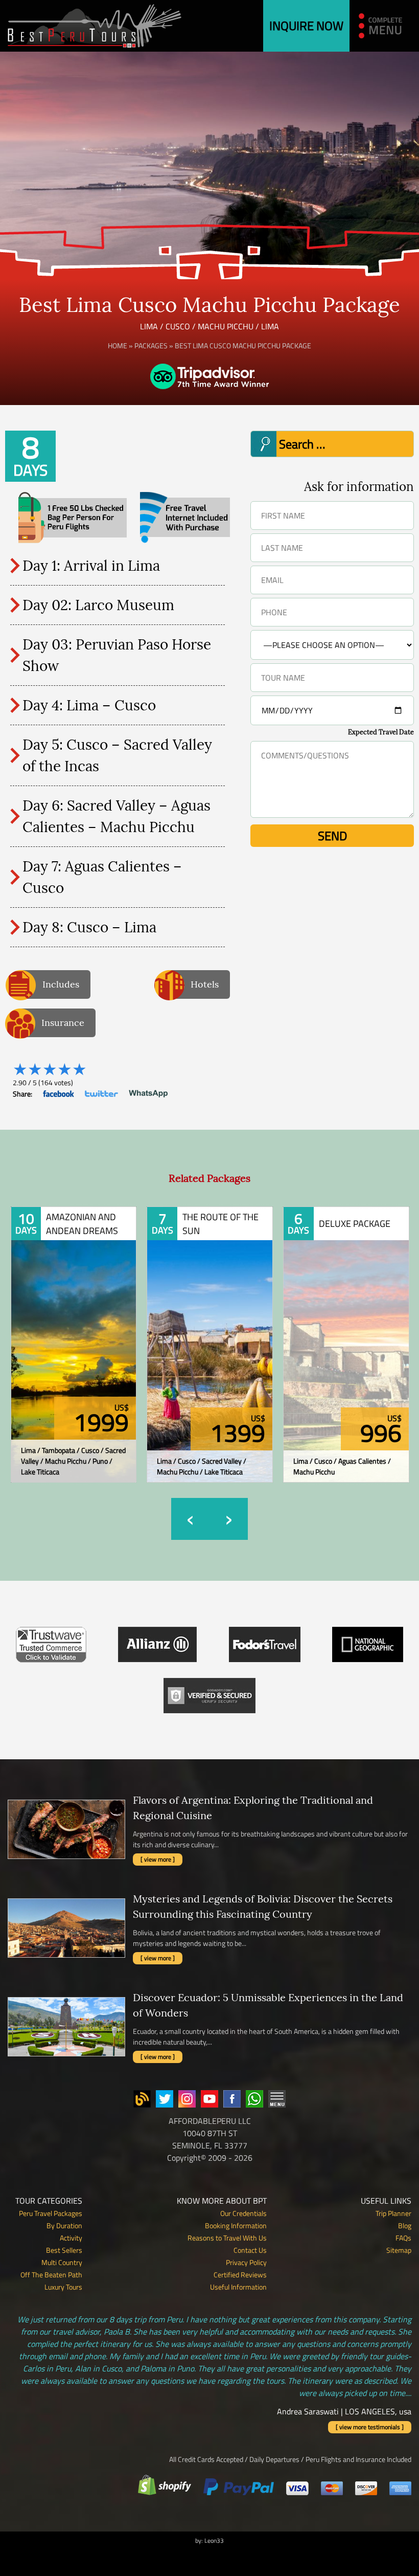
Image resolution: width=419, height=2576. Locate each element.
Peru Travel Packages (51, 2213)
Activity (71, 2238)
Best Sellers (64, 2250)
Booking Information (236, 2225)
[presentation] (190, 1519)
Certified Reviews (240, 2275)
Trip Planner (393, 2213)
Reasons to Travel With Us (227, 2238)
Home (118, 345)
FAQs (403, 2238)
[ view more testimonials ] (370, 2427)
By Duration (64, 2225)
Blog (405, 2225)
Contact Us (250, 2250)
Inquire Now (306, 26)
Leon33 (214, 2540)
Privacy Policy (246, 2262)
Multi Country (62, 2262)
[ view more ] (158, 1859)
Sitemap (399, 2250)
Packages (151, 345)
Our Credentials (243, 2213)
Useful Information (238, 2287)
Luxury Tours (63, 2287)
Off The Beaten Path (51, 2275)
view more (74, 1326)
